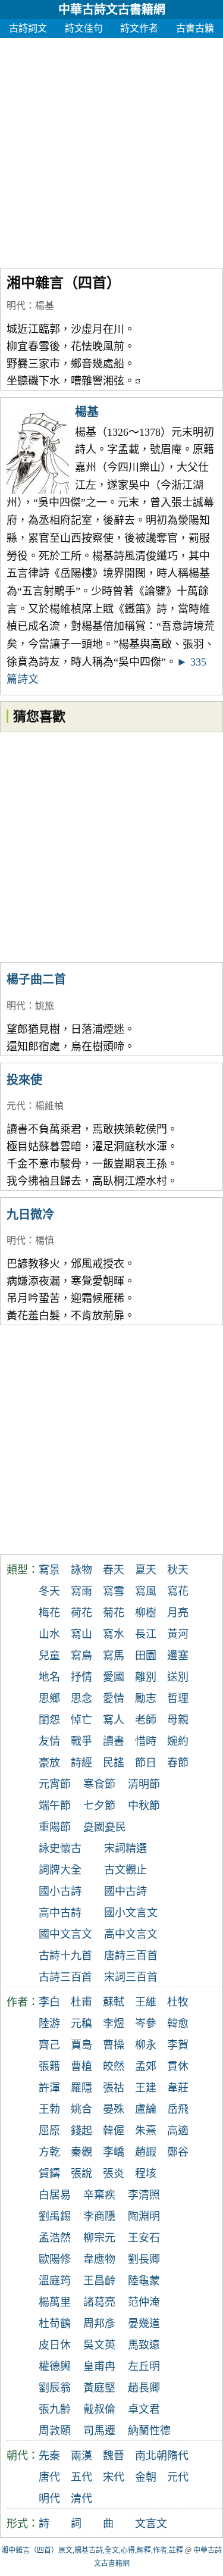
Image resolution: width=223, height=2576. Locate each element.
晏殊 (114, 2109)
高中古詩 (60, 1913)
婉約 (178, 1741)
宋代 (114, 2477)
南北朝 (151, 2456)
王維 (146, 2002)
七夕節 (99, 1806)
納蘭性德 (149, 2431)
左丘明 (144, 2366)
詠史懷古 (60, 1849)
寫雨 (81, 1591)
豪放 (49, 1763)
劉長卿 (144, 2259)
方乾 (49, 2152)
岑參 (146, 2024)
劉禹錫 (55, 2216)
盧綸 (146, 2109)
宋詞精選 (125, 1849)
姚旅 (45, 1006)
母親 (178, 1720)
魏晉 (114, 2456)
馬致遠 (144, 2345)
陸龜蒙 (144, 2281)
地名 (49, 1677)
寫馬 (114, 1656)
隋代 (178, 2456)
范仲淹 (144, 2302)
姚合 (81, 2109)
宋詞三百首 (131, 1977)
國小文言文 (131, 1913)
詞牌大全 (60, 1870)
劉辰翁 (55, 2388)
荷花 (81, 1613)
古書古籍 (195, 28)
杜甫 (81, 2002)
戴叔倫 (99, 2409)
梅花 (49, 1613)
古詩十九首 (65, 1956)
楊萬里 (55, 2302)
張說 (81, 2174)
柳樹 (146, 1613)
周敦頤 (55, 2431)
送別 (178, 1677)
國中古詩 (125, 1891)
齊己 (49, 2045)
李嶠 (114, 2152)
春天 (114, 1570)
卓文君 (144, 2409)
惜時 (146, 1741)
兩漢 (81, 2456)
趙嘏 (146, 2152)
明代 (16, 306)
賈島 (81, 2045)
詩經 (81, 1763)
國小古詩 (60, 1891)
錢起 (81, 2131)
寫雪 (114, 1591)
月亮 (178, 1613)
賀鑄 (49, 2174)
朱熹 (146, 2131)
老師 (146, 1720)
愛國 (114, 1677)
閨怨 (49, 1720)
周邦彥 (99, 2324)
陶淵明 (144, 2216)
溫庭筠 (55, 2281)
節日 (146, 1763)
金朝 (146, 2477)
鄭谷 (178, 2152)
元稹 (81, 2024)
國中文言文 (65, 1934)
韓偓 (114, 2131)
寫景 (49, 1570)
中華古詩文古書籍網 (112, 10)
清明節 (144, 1784)
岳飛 (178, 2109)
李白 (49, 2002)
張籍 (49, 2066)
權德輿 (55, 2366)
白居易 (55, 2195)
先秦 (49, 2456)
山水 (49, 1634)
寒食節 (99, 1784)
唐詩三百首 (131, 1956)
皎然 (114, 2066)
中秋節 (144, 1806)
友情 (49, 1741)
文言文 (151, 2524)
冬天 (49, 1591)
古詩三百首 (65, 1977)
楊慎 (45, 1240)
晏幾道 (144, 2324)
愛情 (114, 1698)
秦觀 (81, 2152)
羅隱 (81, 2088)
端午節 (55, 1806)
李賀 (178, 2045)
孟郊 (146, 2066)
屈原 (49, 2131)
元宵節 (55, 1784)
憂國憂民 (105, 1827)
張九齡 (55, 2409)
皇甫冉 (99, 2366)
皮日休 (55, 2345)
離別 (146, 1677)
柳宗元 (99, 2238)
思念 (81, 1698)
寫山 (81, 1634)
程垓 (146, 2174)
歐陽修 (55, 2259)
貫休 (178, 2066)
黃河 (178, 1634)
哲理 (178, 1698)
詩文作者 (139, 28)
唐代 (49, 2477)
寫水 (114, 1634)
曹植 (81, 2066)
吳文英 (99, 2345)
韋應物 (99, 2259)
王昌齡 (99, 2281)
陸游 (49, 2024)
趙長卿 (144, 2388)
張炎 (114, 2174)
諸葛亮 (99, 2302)
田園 (146, 1656)
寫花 (178, 1591)
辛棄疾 (99, 2195)
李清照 (144, 2195)
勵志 (146, 1698)
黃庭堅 (99, 2388)
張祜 (114, 2088)
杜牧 (178, 2002)
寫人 (114, 1720)
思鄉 (49, 1698)
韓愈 (178, 2024)
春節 (178, 1763)
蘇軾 (114, 2002)
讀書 (114, 1741)
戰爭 (81, 1741)
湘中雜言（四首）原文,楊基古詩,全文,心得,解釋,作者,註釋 (92, 2550)
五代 (81, 2477)
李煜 (114, 2024)
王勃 (49, 2109)
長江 (146, 1634)
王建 (146, 2088)
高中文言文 (131, 1934)
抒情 (81, 1677)
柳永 (146, 2045)
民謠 (114, 1763)
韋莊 (178, 2088)
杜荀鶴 (55, 2324)
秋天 (178, 1570)
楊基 (45, 306)
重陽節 (55, 1827)
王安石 (144, 2238)
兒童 (49, 1656)
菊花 (114, 1613)
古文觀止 (125, 1870)
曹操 (114, 2045)
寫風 (146, 1591)
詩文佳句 (84, 28)
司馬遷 (99, 2431)
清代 (81, 2499)
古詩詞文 (28, 28)
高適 (178, 2131)
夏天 (146, 1570)
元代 (16, 1106)
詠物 (81, 1570)
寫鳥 (81, 1656)
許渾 (49, 2088)
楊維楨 (49, 1106)
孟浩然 (55, 2238)
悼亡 (81, 1720)
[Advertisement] (111, 150)
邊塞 (178, 1656)
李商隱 (99, 2216)
